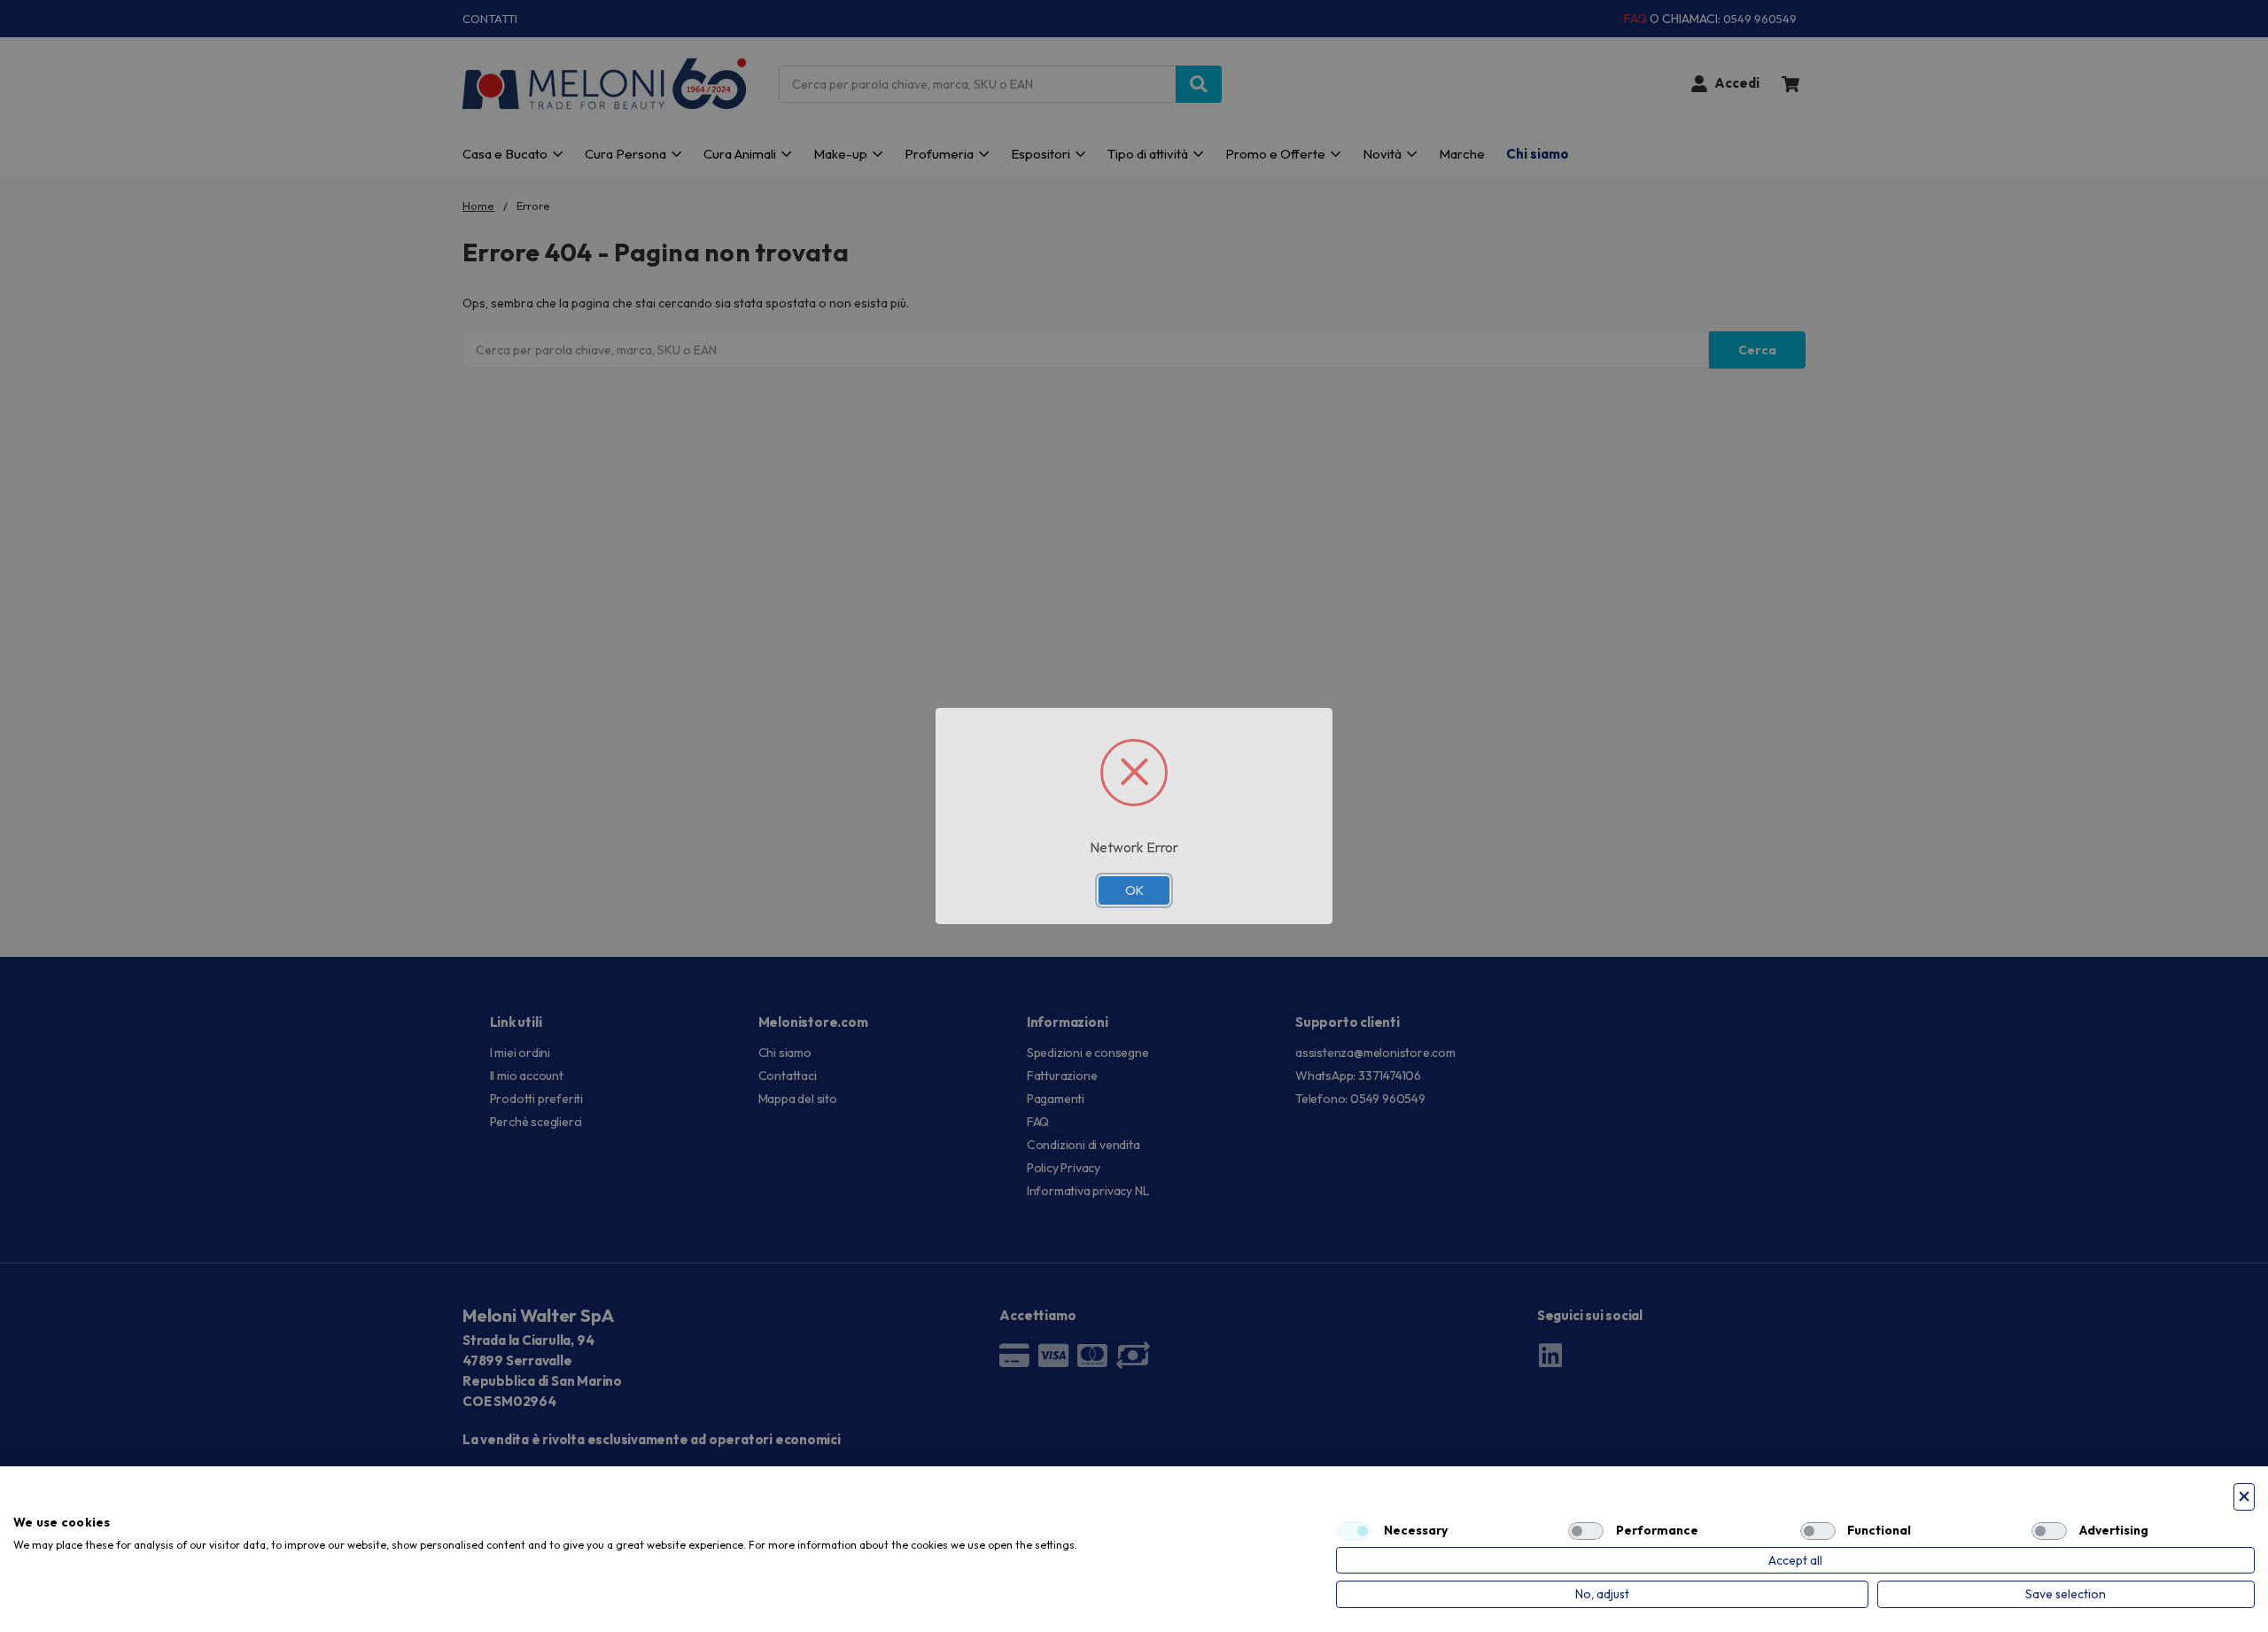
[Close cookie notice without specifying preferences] (2244, 1497)
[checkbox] (1354, 1531)
